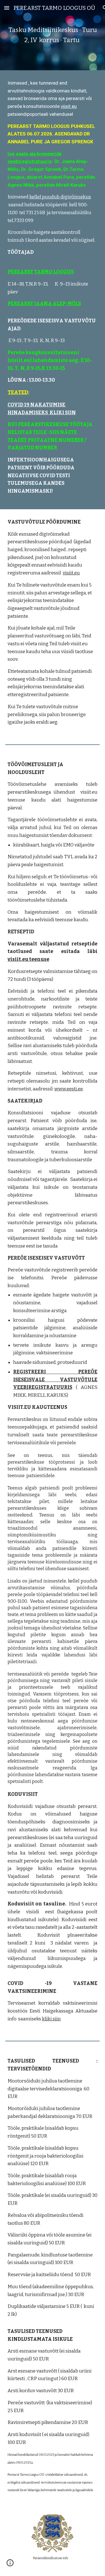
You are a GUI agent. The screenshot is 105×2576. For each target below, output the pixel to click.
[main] (53, 35)
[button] (7, 8)
